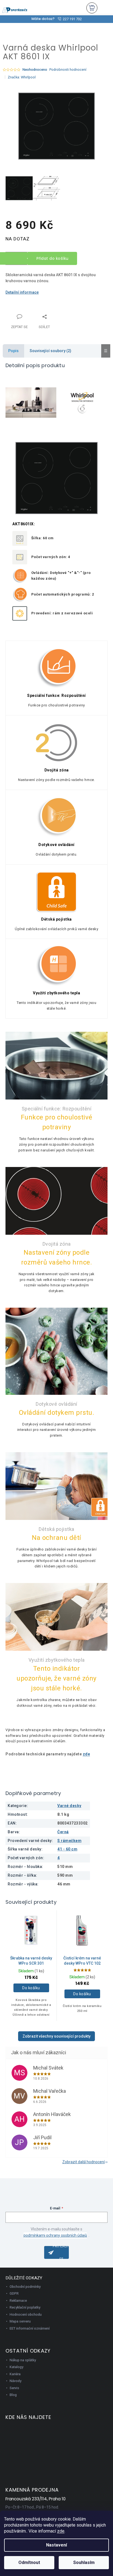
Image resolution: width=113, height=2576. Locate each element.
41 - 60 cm (67, 1849)
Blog (13, 2395)
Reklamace (18, 2301)
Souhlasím (84, 2562)
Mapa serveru (20, 2321)
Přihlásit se (61, 2252)
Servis (14, 2388)
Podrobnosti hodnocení (68, 70)
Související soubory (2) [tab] (50, 351)
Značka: (22, 77)
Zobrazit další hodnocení (84, 2162)
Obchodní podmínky (25, 2287)
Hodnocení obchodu (26, 2314)
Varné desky (69, 1806)
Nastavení (56, 2545)
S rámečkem (69, 1841)
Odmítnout (29, 2562)
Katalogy (16, 2367)
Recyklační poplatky (25, 2307)
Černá (63, 1832)
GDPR (14, 2293)
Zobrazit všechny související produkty (56, 2036)
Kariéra (15, 2374)
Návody (15, 2381)
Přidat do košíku (53, 258)
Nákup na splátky (23, 2360)
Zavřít (34, 313)
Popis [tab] (13, 351)
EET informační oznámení (30, 2328)
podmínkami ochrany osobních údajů (55, 2235)
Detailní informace (22, 292)
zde (61, 2531)
